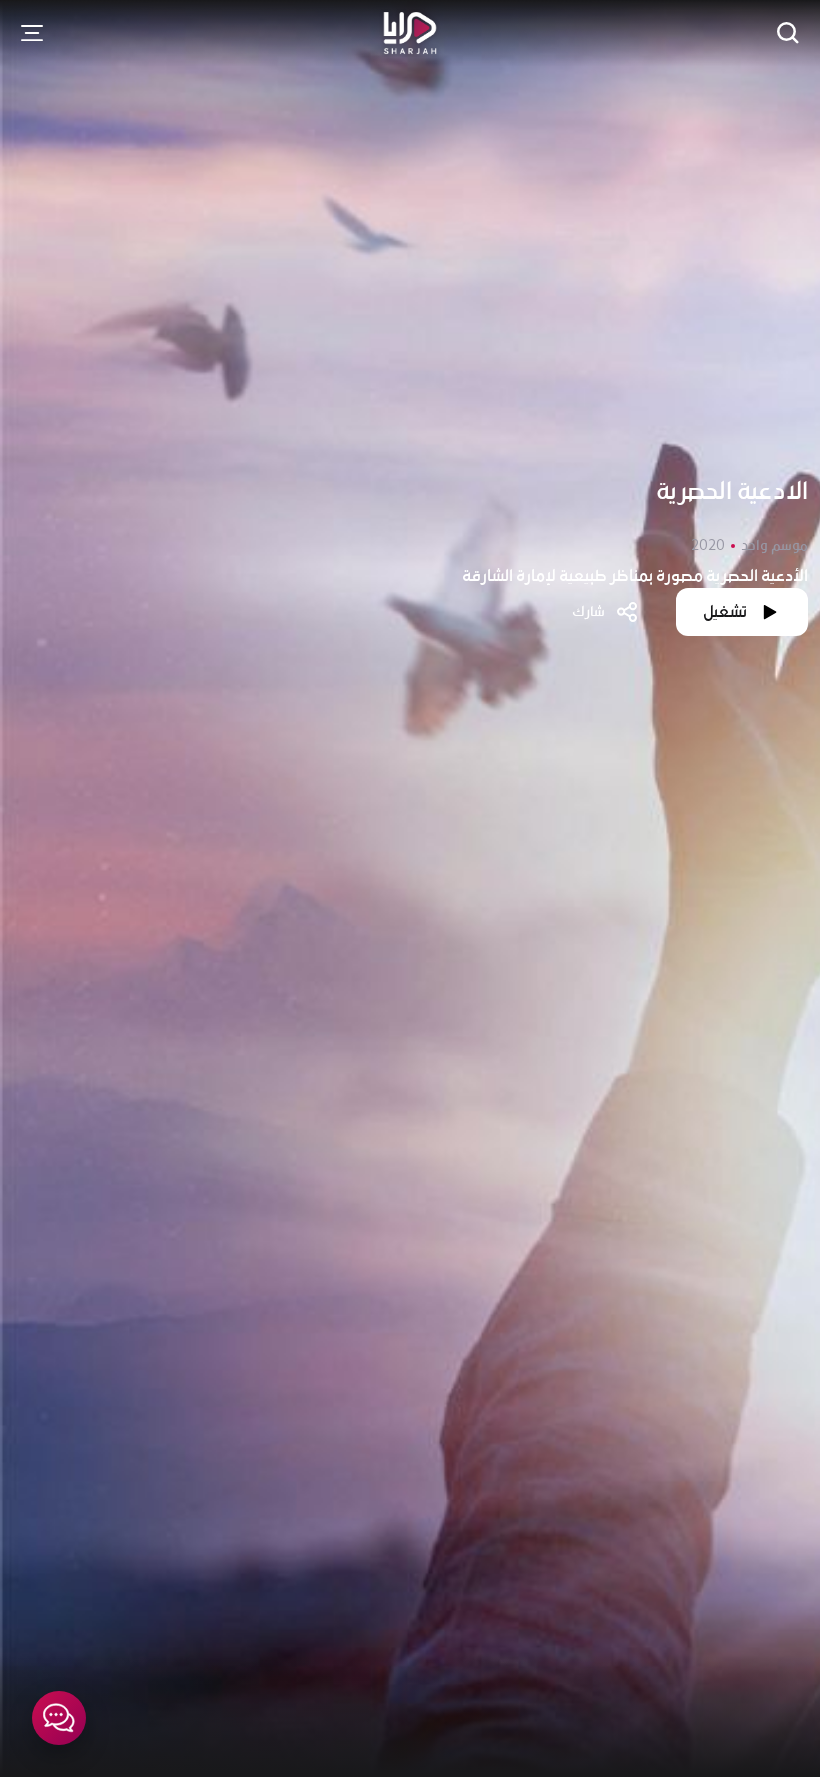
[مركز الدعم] (59, 1718)
